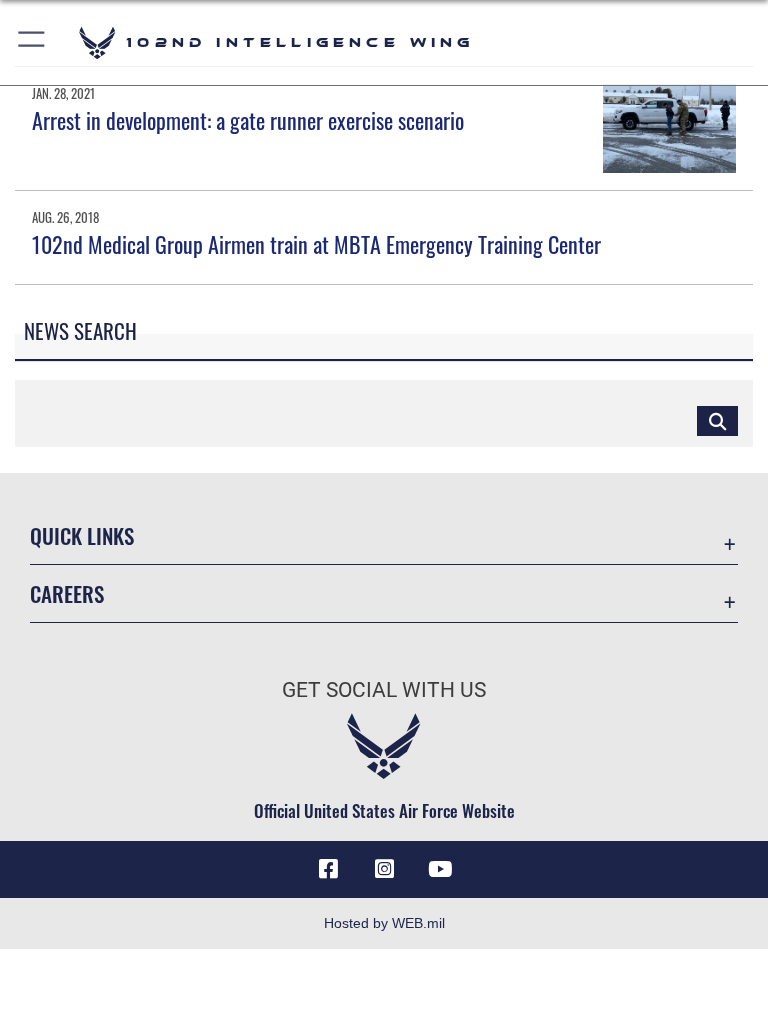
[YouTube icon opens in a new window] (440, 869)
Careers (67, 593)
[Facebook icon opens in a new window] (328, 869)
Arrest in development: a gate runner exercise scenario (248, 120)
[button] (32, 42)
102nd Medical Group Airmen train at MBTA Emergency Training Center (316, 244)
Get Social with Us (384, 690)
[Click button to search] (717, 420)
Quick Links (82, 535)
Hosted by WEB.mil (384, 923)
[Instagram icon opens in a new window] (384, 869)
